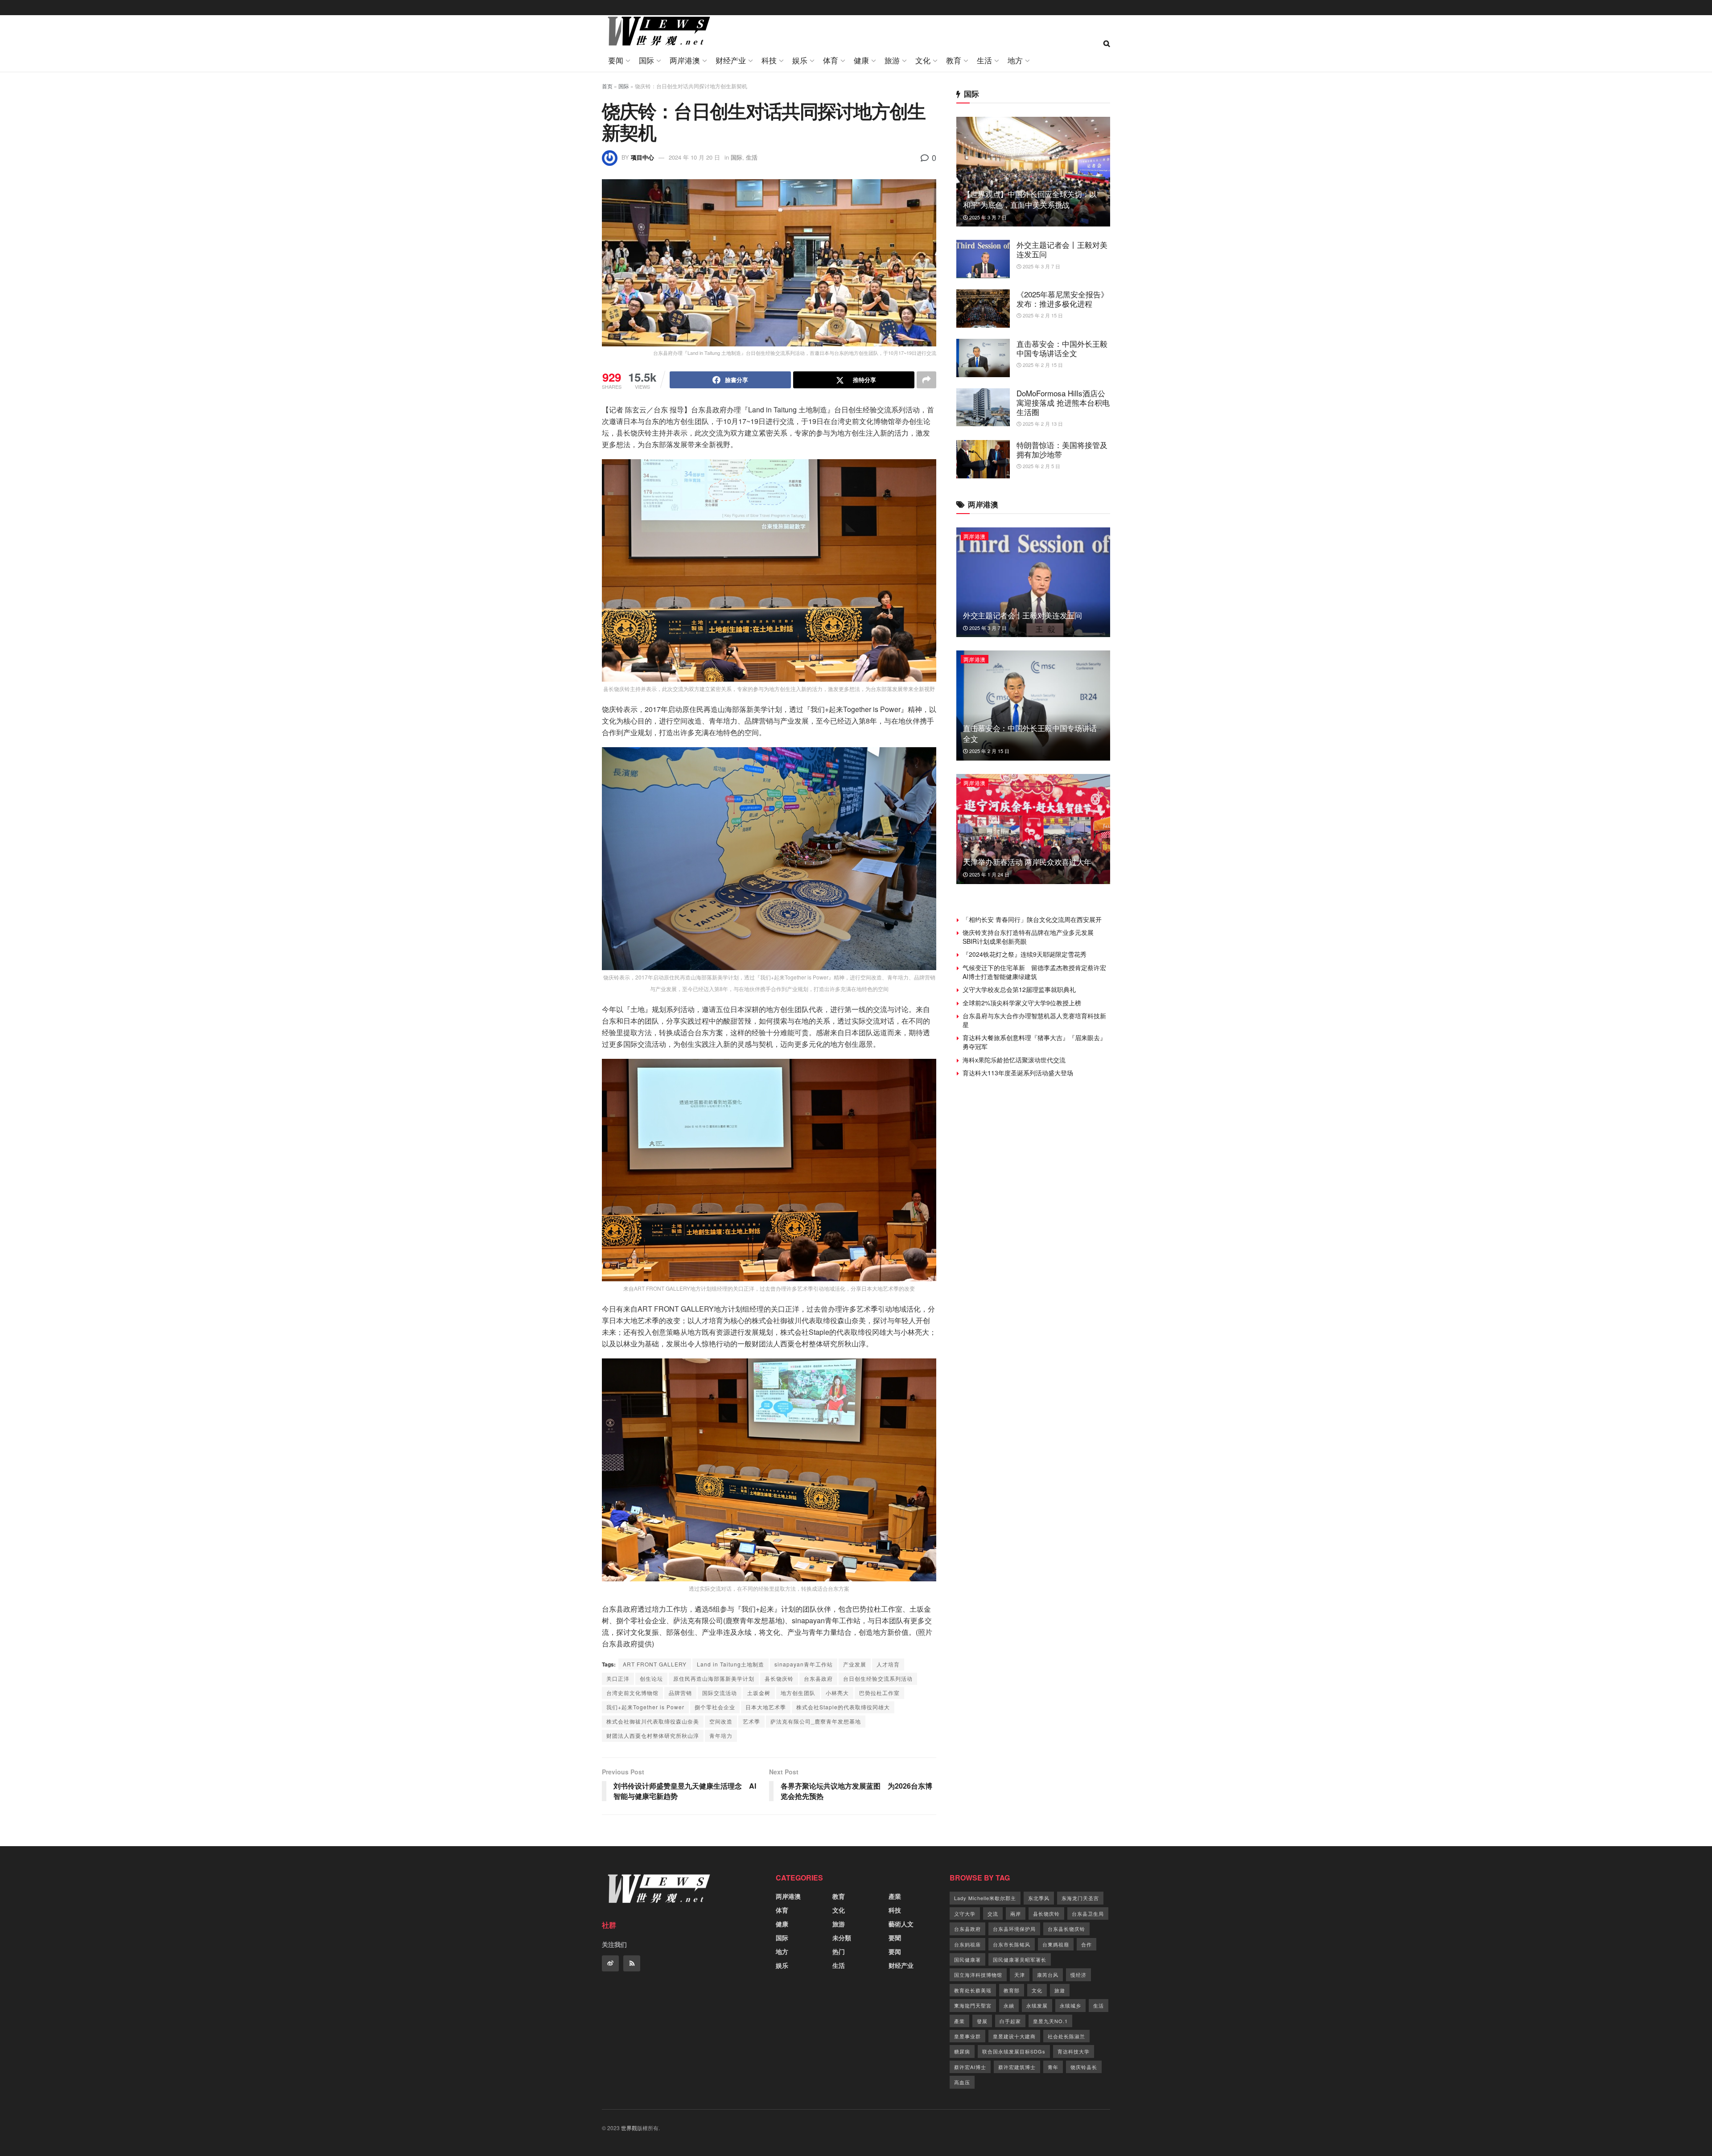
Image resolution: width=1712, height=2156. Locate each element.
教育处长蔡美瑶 (973, 1990)
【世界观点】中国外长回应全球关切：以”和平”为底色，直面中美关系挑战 (1031, 199)
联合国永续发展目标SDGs (1014, 2051)
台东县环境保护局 (1014, 1929)
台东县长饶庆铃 (1066, 1929)
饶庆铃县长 (1084, 2067)
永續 (1009, 2005)
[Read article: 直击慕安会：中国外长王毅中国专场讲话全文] (983, 358)
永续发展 (1037, 2005)
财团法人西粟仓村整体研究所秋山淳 (653, 1735)
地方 (1015, 60)
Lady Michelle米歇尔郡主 (985, 1898)
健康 (861, 60)
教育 (954, 60)
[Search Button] (1107, 43)
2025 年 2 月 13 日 (1042, 424)
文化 (923, 60)
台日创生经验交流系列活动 (878, 1678)
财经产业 (731, 60)
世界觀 (629, 2128)
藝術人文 (901, 1924)
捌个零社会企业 (715, 1707)
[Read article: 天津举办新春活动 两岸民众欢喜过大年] (1033, 829)
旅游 (892, 60)
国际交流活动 (720, 1693)
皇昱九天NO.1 (1050, 2021)
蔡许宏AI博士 (970, 2067)
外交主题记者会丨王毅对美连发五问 (1062, 249)
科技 (769, 60)
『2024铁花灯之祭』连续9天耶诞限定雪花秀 (1025, 954)
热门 (839, 1951)
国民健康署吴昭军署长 (1020, 1959)
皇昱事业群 (967, 2036)
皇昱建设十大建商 (1014, 2036)
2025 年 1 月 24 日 (989, 874)
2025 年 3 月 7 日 (987, 217)
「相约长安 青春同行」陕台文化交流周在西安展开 (1032, 919)
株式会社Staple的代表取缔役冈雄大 (843, 1707)
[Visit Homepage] (657, 32)
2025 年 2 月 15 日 (1042, 315)
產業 (895, 1896)
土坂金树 (759, 1693)
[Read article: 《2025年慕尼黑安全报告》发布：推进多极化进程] (983, 309)
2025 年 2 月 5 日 (1041, 466)
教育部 (1012, 1990)
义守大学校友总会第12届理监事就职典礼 (1019, 989)
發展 (982, 2021)
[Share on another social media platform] (926, 380)
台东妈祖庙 (967, 1944)
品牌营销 (680, 1693)
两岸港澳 (685, 60)
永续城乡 (1070, 2005)
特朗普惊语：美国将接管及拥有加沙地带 (1062, 449)
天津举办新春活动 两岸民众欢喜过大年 (1027, 862)
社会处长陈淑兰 (1066, 2036)
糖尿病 (962, 2051)
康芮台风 (1048, 1975)
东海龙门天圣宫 (1080, 1898)
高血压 (962, 2082)
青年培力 (721, 1735)
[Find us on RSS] (632, 1963)
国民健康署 (967, 1959)
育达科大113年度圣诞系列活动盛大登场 (1018, 1073)
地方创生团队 (798, 1693)
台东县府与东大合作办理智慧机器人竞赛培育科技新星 (1034, 1020)
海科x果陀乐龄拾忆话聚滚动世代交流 (1014, 1060)
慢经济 (1078, 1975)
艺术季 (751, 1721)
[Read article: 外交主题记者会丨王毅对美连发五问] (983, 259)
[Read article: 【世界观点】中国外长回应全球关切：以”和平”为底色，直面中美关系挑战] (1033, 172)
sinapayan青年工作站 (804, 1664)
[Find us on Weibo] (610, 1963)
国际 (646, 60)
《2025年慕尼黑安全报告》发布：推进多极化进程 (1062, 299)
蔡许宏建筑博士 (1017, 2067)
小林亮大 (837, 1693)
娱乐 (800, 60)
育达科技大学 (1074, 2051)
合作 (1086, 1944)
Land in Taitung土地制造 (730, 1664)
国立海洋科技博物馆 (978, 1975)
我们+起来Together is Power (645, 1707)
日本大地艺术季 (766, 1707)
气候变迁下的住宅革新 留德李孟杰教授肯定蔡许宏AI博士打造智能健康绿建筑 (1034, 972)
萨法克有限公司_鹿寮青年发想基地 (816, 1721)
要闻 (616, 60)
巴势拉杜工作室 (879, 1693)
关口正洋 (618, 1678)
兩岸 (1016, 1913)
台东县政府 (818, 1678)
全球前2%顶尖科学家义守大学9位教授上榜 (1022, 1003)
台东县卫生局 (1088, 1913)
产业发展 (855, 1664)
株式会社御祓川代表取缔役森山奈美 (653, 1721)
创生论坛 (651, 1678)
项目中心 (642, 157)
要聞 (895, 1938)
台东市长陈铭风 (1012, 1944)
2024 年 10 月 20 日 (694, 157)
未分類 (842, 1938)
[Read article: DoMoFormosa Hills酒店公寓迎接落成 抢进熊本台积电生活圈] (983, 407)
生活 (984, 60)
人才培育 (888, 1664)
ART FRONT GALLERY (655, 1664)
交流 (993, 1913)
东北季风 (1039, 1898)
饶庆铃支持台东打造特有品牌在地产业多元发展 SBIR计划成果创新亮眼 (1031, 937)
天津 (1020, 1975)
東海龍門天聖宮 (973, 2005)
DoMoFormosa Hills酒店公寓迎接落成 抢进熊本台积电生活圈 (1063, 403)
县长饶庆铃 (779, 1678)
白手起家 (1010, 2021)
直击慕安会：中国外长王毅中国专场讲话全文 (1062, 348)
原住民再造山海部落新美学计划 (714, 1678)
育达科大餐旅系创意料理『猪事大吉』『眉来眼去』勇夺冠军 (1034, 1042)
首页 (607, 86)
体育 (831, 60)
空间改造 (721, 1721)
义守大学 (965, 1913)
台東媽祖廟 (1056, 1944)
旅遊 (1060, 1990)
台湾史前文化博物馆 (632, 1693)
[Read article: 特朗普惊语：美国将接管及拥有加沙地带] (983, 459)
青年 (1053, 2067)
